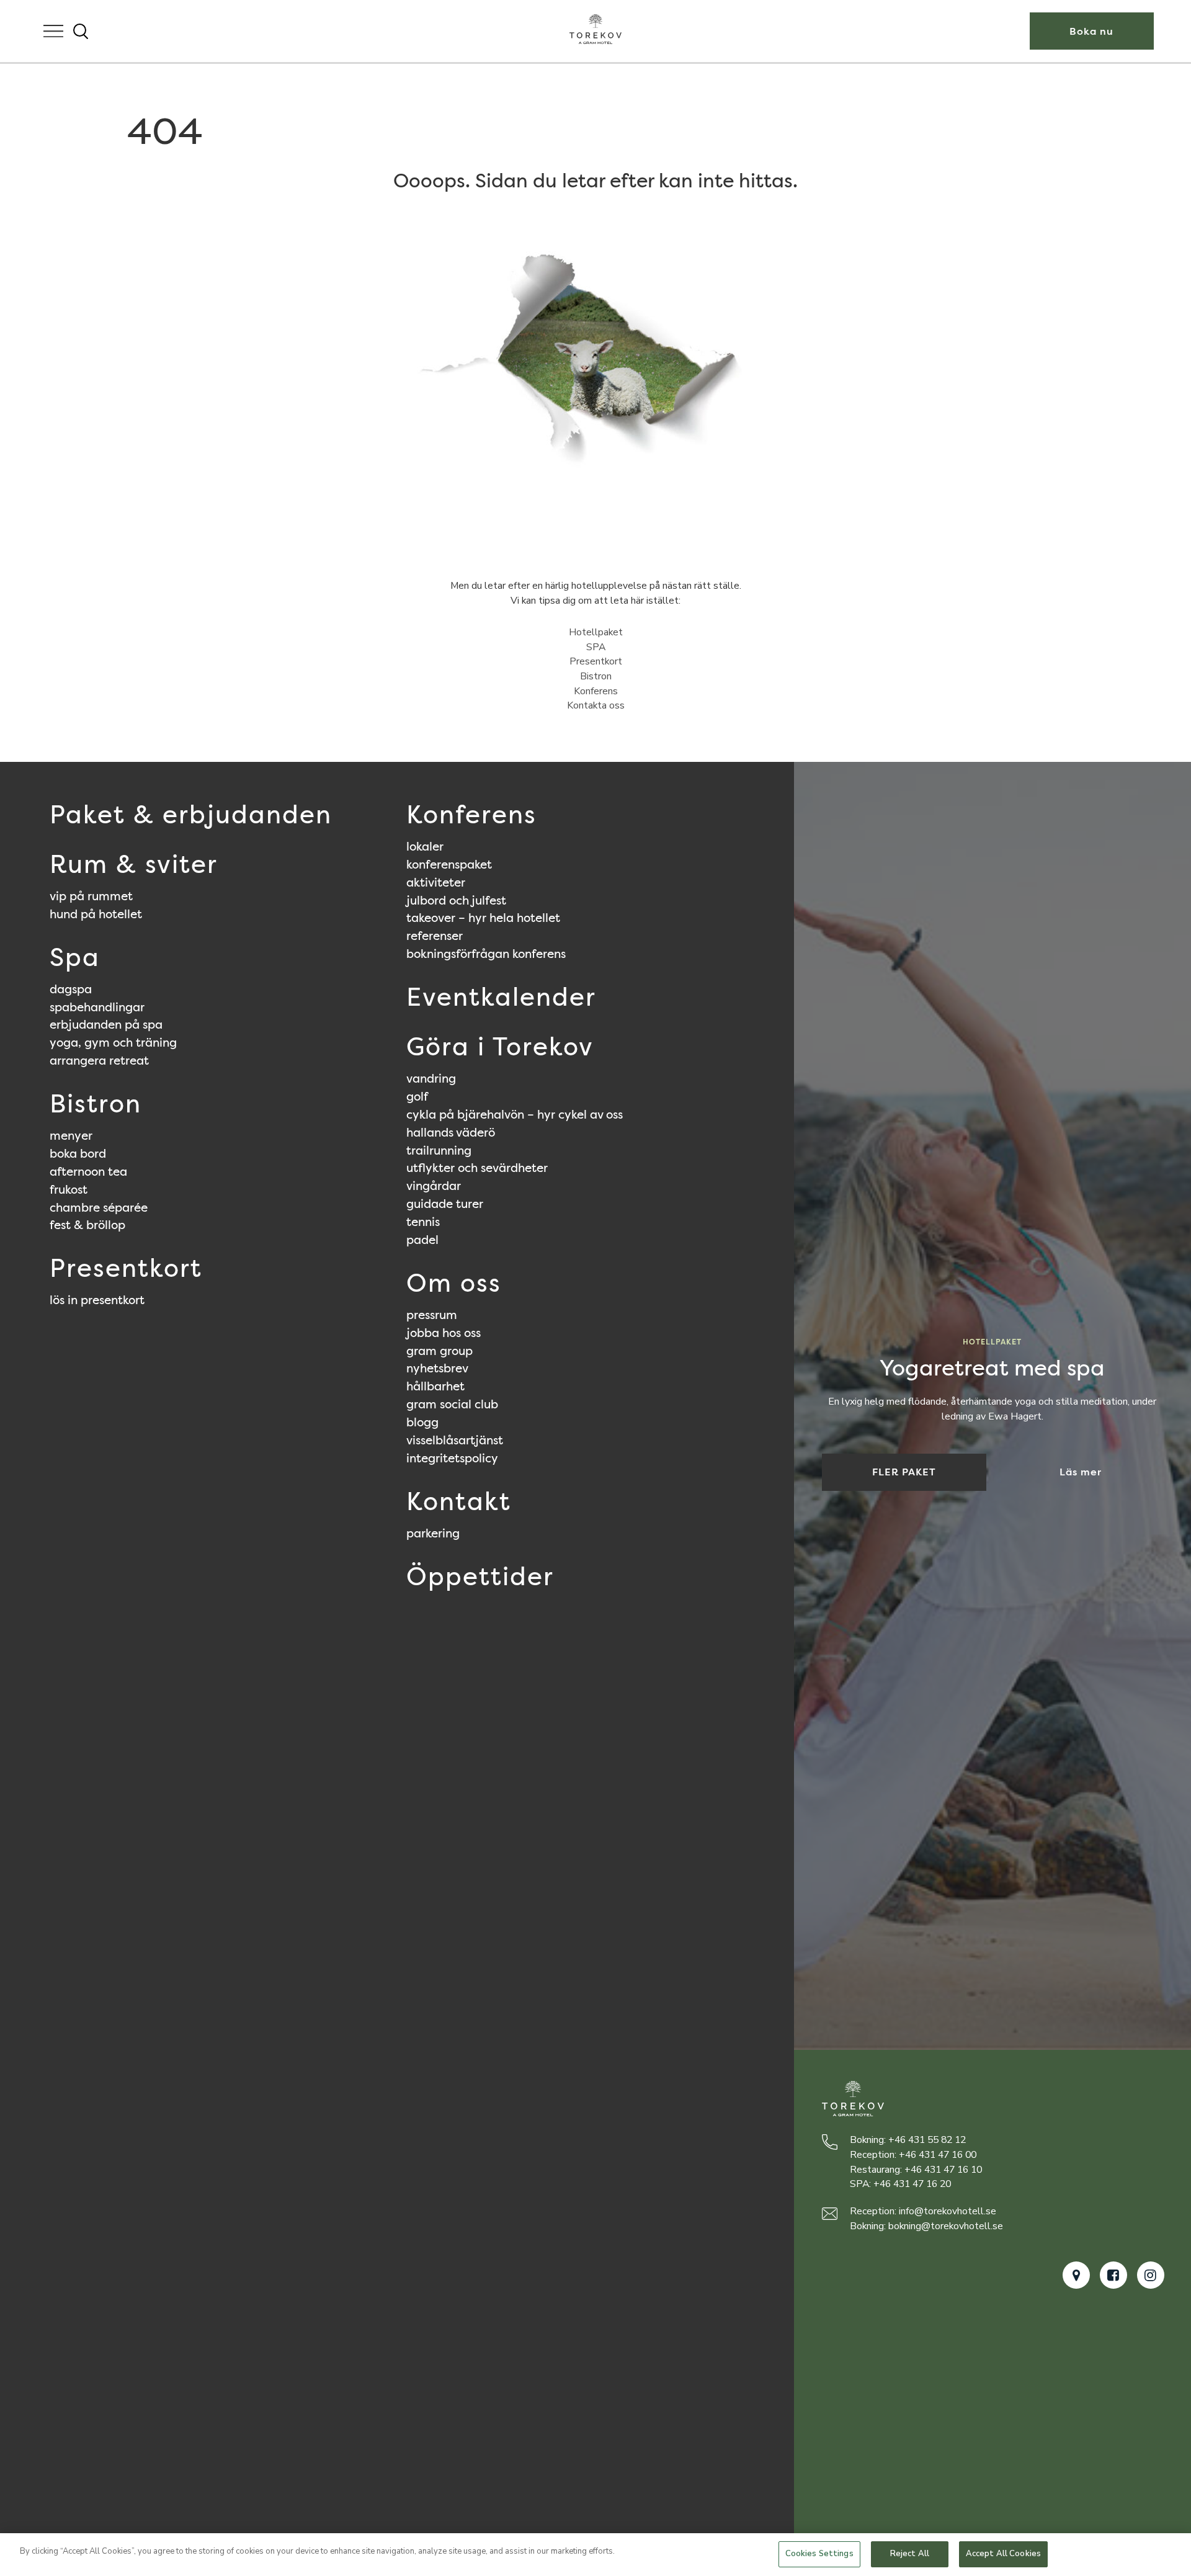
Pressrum (432, 1315)
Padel (422, 1240)
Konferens (596, 691)
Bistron (596, 676)
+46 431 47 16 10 (943, 2170)
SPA (596, 647)
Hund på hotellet (96, 914)
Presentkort (596, 661)
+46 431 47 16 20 (912, 2184)
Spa (75, 957)
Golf (417, 1096)
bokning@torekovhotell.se (946, 2226)
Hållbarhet (435, 1386)
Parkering (433, 1533)
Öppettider (480, 1576)
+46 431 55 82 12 (927, 2140)
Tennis (423, 1222)
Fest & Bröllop (87, 1225)
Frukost (69, 1189)
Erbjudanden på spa (106, 1024)
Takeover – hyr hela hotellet (483, 918)
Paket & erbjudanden (191, 815)
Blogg (422, 1422)
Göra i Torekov (500, 1047)
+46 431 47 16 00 (938, 2155)
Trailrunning (439, 1150)
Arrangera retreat (99, 1060)
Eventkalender (501, 997)
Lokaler (425, 846)
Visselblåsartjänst (455, 1440)
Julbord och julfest (456, 900)
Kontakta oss (596, 705)
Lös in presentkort (97, 1300)
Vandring (431, 1078)
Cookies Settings (819, 2554)
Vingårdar (434, 1186)
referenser (435, 936)
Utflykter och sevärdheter (477, 1168)
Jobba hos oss (444, 1333)
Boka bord (78, 1153)
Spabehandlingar (97, 1007)
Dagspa (71, 989)
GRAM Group (439, 1351)
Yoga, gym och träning (113, 1042)
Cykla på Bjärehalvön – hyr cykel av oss (515, 1114)
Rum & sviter (134, 864)
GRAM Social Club (452, 1404)
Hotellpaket (596, 632)
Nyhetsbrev (437, 1368)
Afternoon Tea (88, 1171)
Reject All (910, 2554)
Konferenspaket (449, 864)
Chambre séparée (99, 1207)
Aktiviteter (436, 882)
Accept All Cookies (1003, 2554)
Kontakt (459, 1501)
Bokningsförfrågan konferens (486, 954)
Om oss (454, 1283)
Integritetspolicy (452, 1458)
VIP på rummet (91, 896)
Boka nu (1091, 31)
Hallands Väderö (451, 1132)
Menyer (71, 1135)
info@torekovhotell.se (948, 2211)
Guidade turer (445, 1204)
